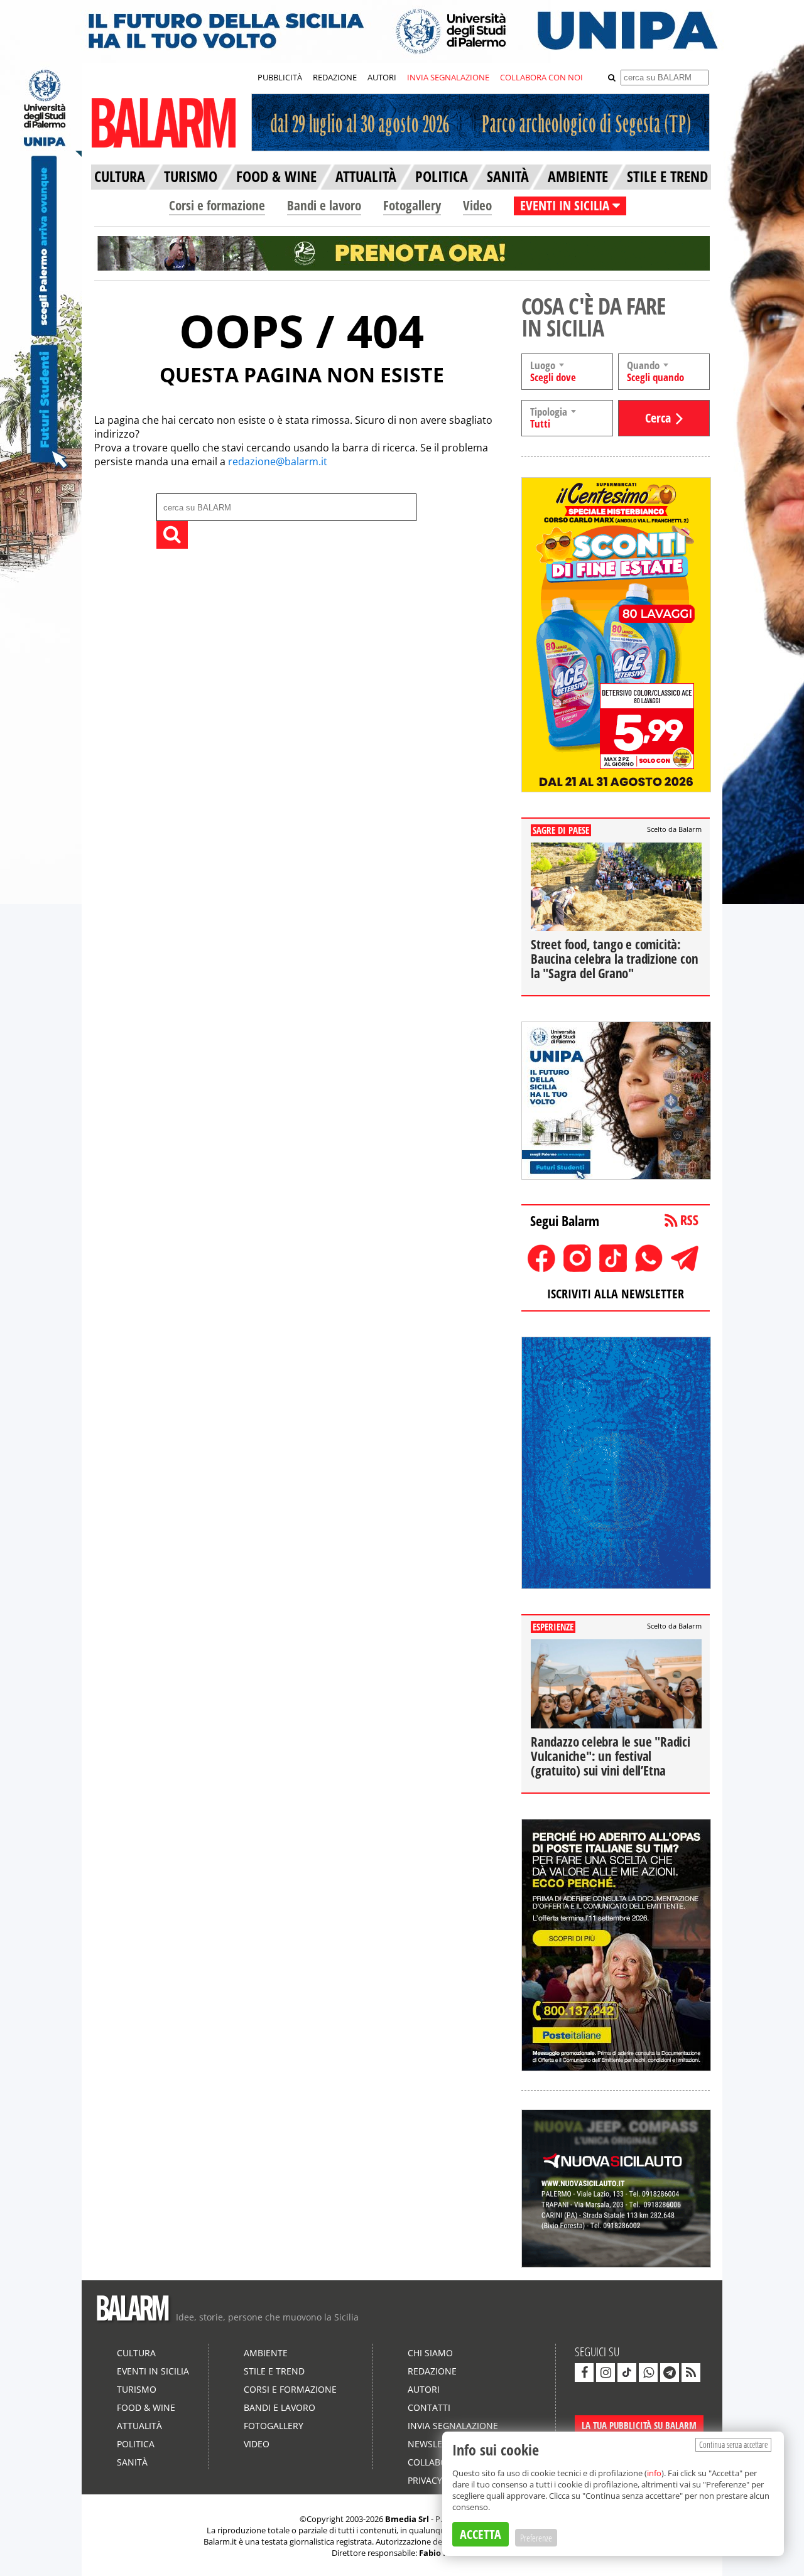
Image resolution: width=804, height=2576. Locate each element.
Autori (424, 2389)
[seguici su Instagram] (606, 2373)
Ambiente (266, 2353)
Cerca (658, 418)
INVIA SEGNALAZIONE (448, 77)
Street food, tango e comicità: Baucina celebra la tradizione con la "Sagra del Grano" (614, 959)
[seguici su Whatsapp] (648, 2373)
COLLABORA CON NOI (541, 77)
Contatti (429, 2407)
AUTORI (382, 77)
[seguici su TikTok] (627, 2373)
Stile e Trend (274, 2371)
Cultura (136, 2353)
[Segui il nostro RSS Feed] (691, 2373)
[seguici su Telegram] (670, 2373)
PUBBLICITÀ (280, 77)
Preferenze (536, 2538)
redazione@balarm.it (278, 461)
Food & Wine (146, 2407)
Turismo (137, 2389)
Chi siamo (430, 2353)
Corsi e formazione (217, 205)
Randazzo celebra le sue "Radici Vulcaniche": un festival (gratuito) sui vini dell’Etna (611, 1756)
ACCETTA (481, 2534)
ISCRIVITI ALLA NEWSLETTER (616, 1294)
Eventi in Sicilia (153, 2371)
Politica (136, 2444)
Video (477, 205)
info (654, 2473)
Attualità (139, 2426)
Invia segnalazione (453, 2426)
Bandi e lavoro (324, 205)
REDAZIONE (335, 77)
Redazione (432, 2371)
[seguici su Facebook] (584, 2373)
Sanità (132, 2462)
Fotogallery (412, 205)
